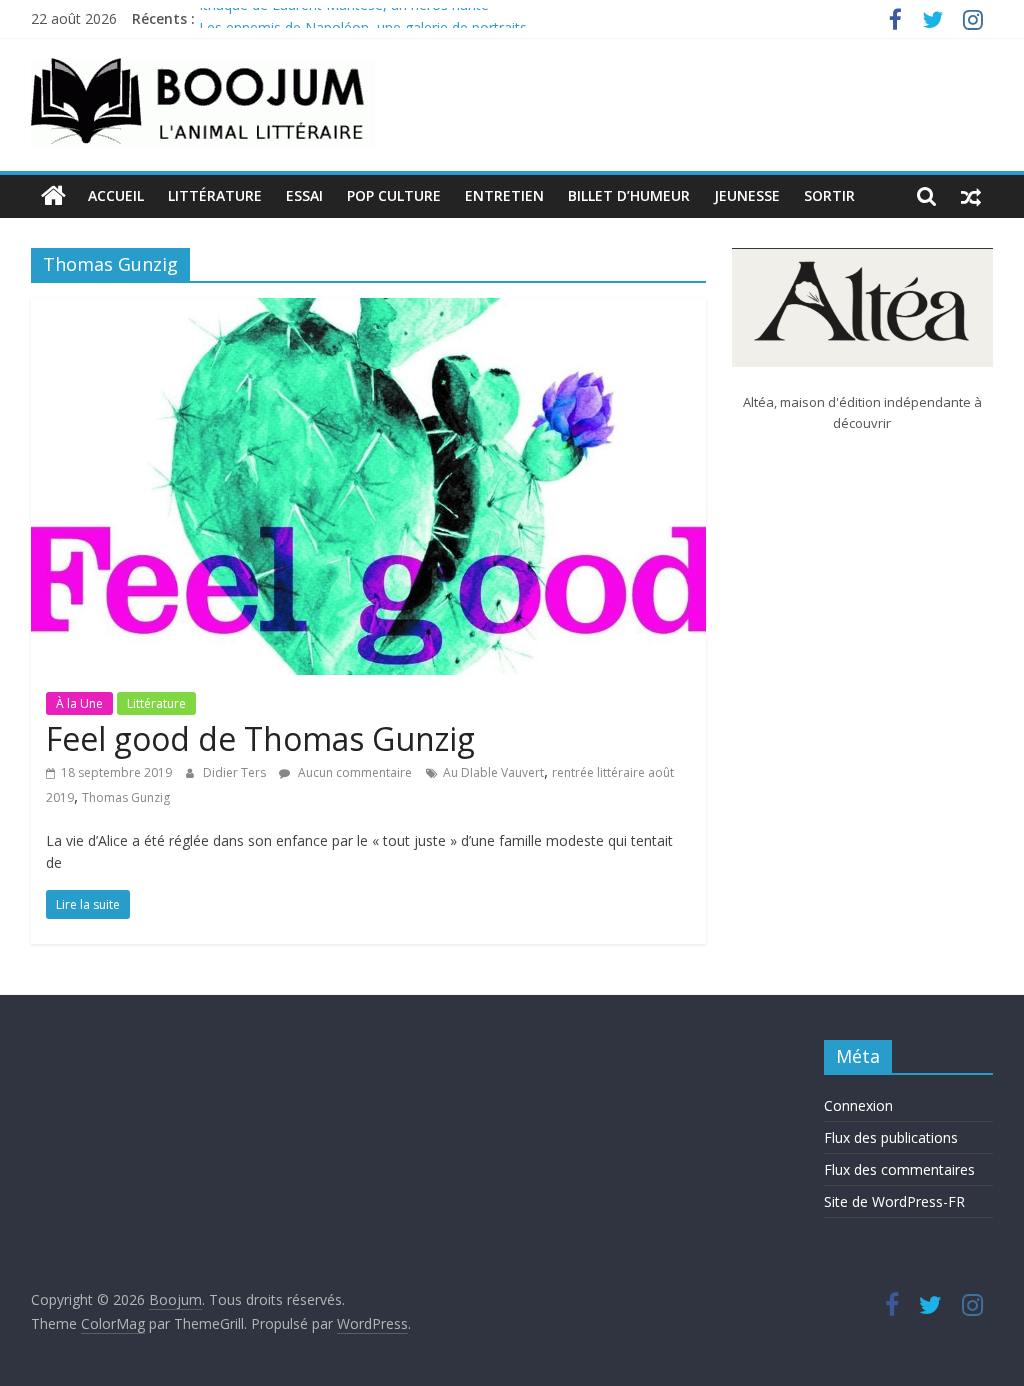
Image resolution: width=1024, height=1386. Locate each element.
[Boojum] (53, 196)
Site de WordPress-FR (894, 1201)
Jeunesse (747, 195)
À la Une (79, 703)
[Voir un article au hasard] (971, 196)
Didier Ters (236, 772)
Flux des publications (891, 1137)
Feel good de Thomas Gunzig (260, 738)
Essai (304, 195)
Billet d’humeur (629, 195)
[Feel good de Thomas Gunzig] (368, 310)
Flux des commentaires (899, 1169)
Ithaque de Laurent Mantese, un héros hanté (344, 15)
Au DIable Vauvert (493, 772)
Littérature (215, 195)
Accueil (116, 195)
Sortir (829, 195)
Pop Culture (394, 195)
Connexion (858, 1105)
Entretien (504, 195)
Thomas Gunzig (126, 797)
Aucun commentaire (353, 772)
